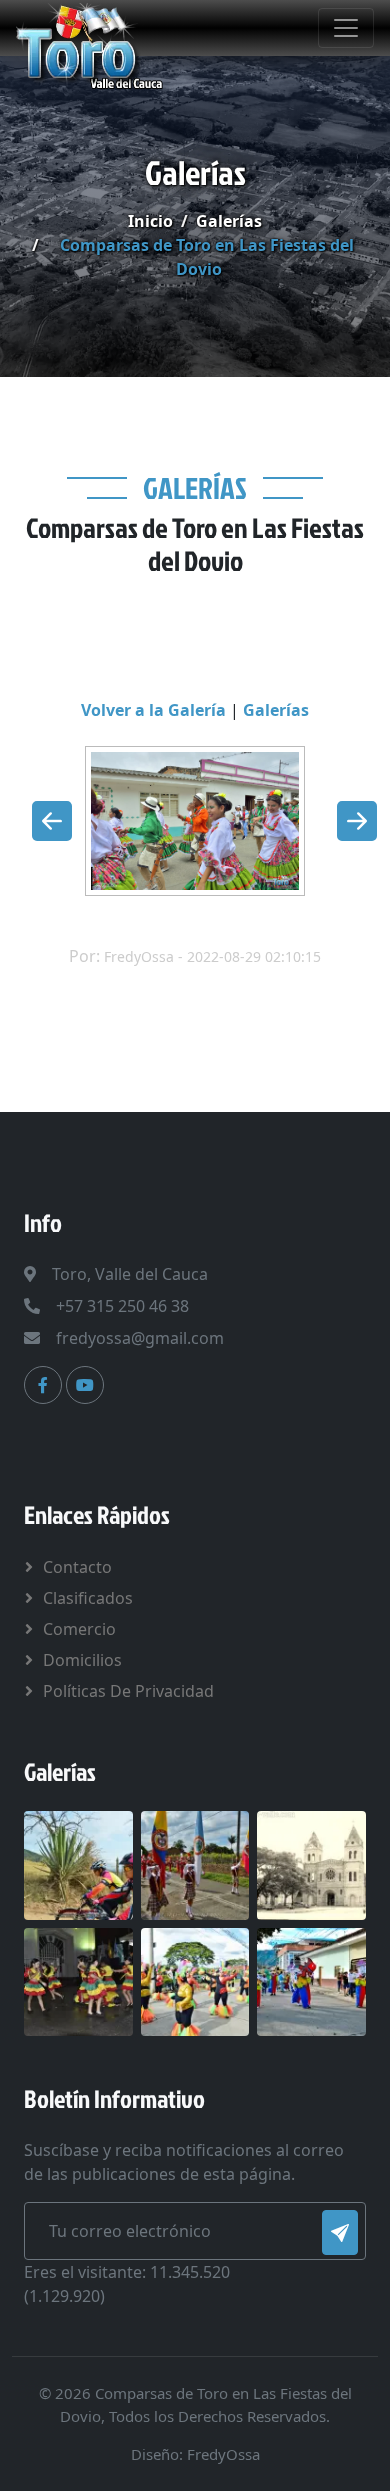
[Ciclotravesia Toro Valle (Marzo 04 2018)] (78, 1864)
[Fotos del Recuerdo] (311, 1864)
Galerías (229, 221)
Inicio (150, 221)
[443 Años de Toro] (195, 1864)
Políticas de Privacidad (128, 1691)
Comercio (79, 1629)
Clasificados (88, 1598)
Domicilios (82, 1660)
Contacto (77, 1567)
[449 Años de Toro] (78, 1980)
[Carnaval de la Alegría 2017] (195, 1980)
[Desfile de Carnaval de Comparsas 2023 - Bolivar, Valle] (311, 1980)
